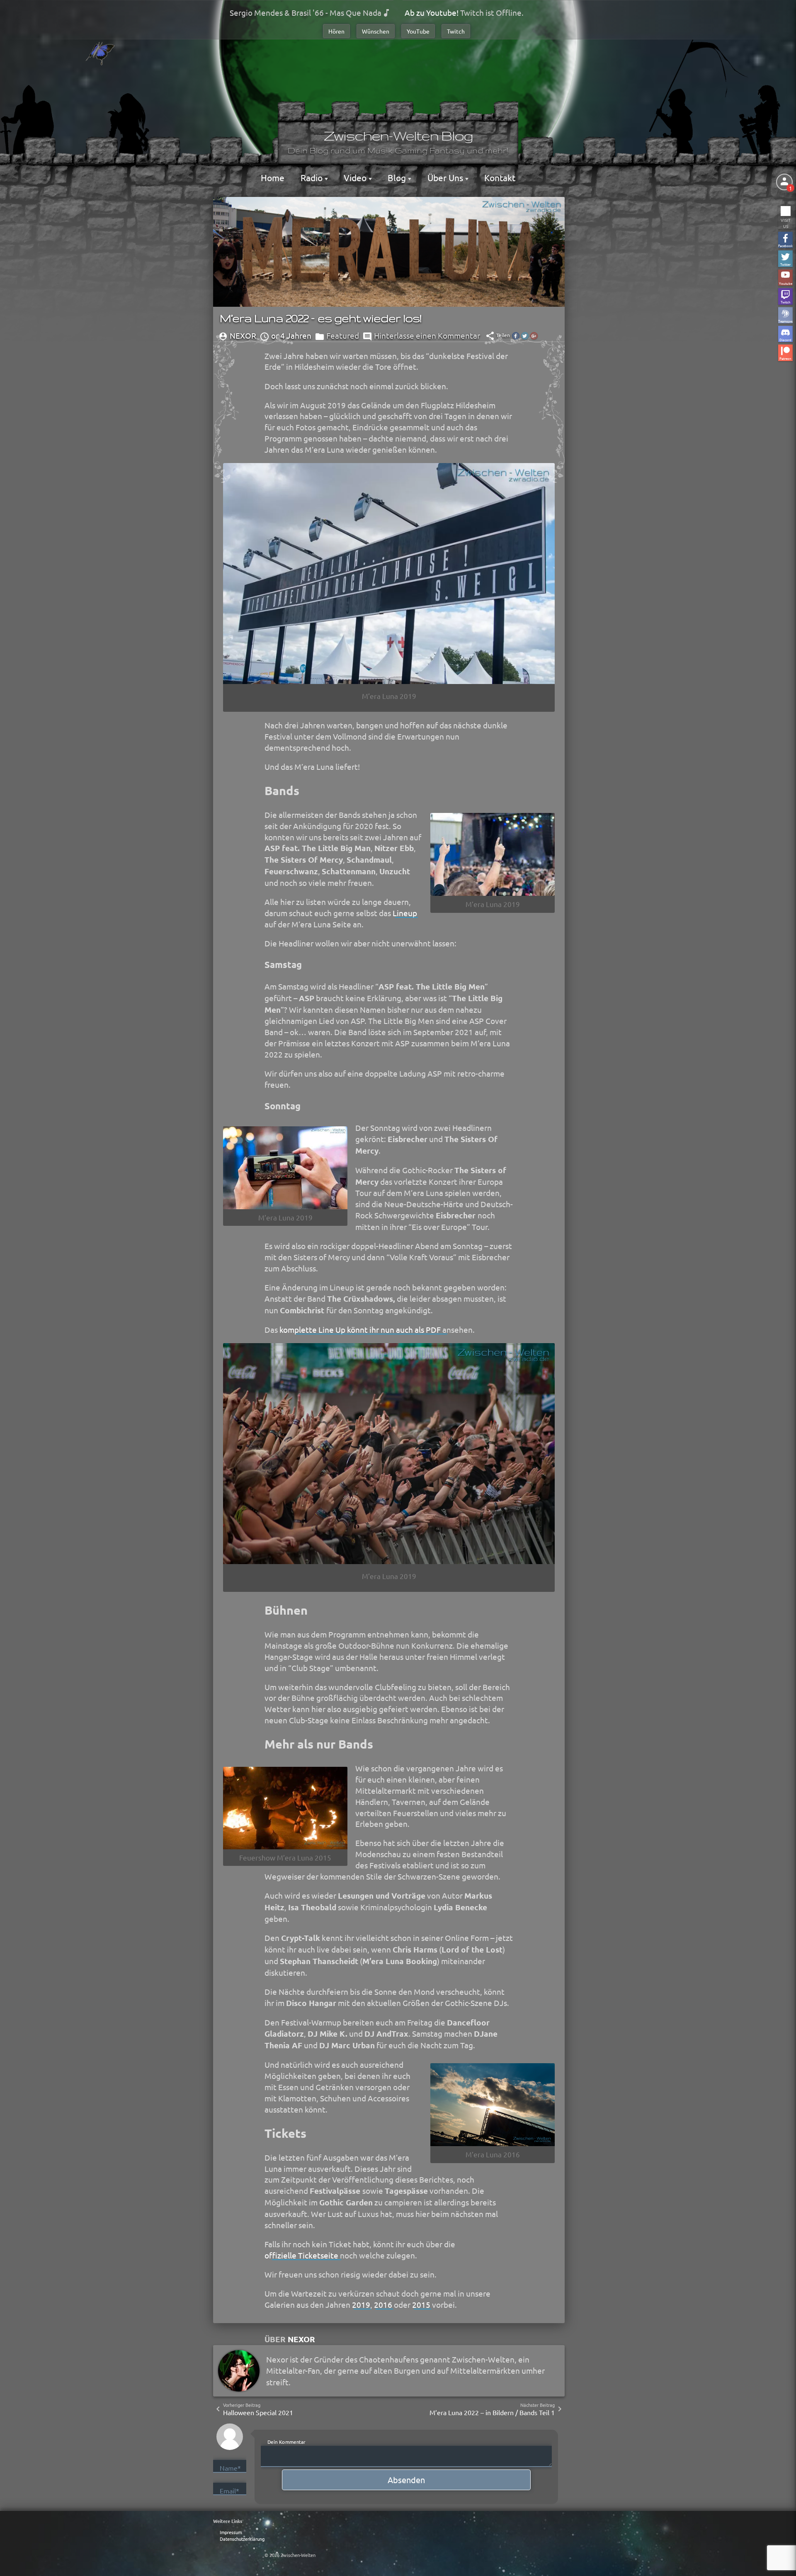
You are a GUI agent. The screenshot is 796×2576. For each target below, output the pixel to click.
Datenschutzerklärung (242, 2539)
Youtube (786, 283)
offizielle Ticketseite (301, 2255)
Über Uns (446, 177)
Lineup (405, 913)
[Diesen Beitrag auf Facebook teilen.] (516, 336)
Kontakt (500, 177)
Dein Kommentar (286, 2441)
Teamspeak (785, 321)
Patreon (785, 358)
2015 (421, 2304)
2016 (383, 2304)
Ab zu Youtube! (432, 12)
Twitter (785, 264)
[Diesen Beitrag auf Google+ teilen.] (534, 336)
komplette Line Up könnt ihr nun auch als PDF (360, 1329)
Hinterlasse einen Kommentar (427, 335)
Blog (398, 177)
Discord (785, 339)
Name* (230, 2468)
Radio (313, 177)
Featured (343, 335)
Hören (336, 31)
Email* (229, 2491)
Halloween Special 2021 (258, 2412)
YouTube (418, 31)
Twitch (456, 31)
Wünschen (376, 31)
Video (356, 177)
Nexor (301, 2339)
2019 (361, 2304)
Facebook (785, 245)
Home (273, 177)
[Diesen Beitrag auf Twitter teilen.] (525, 336)
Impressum (231, 2532)
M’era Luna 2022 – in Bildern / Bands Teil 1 (492, 2412)
